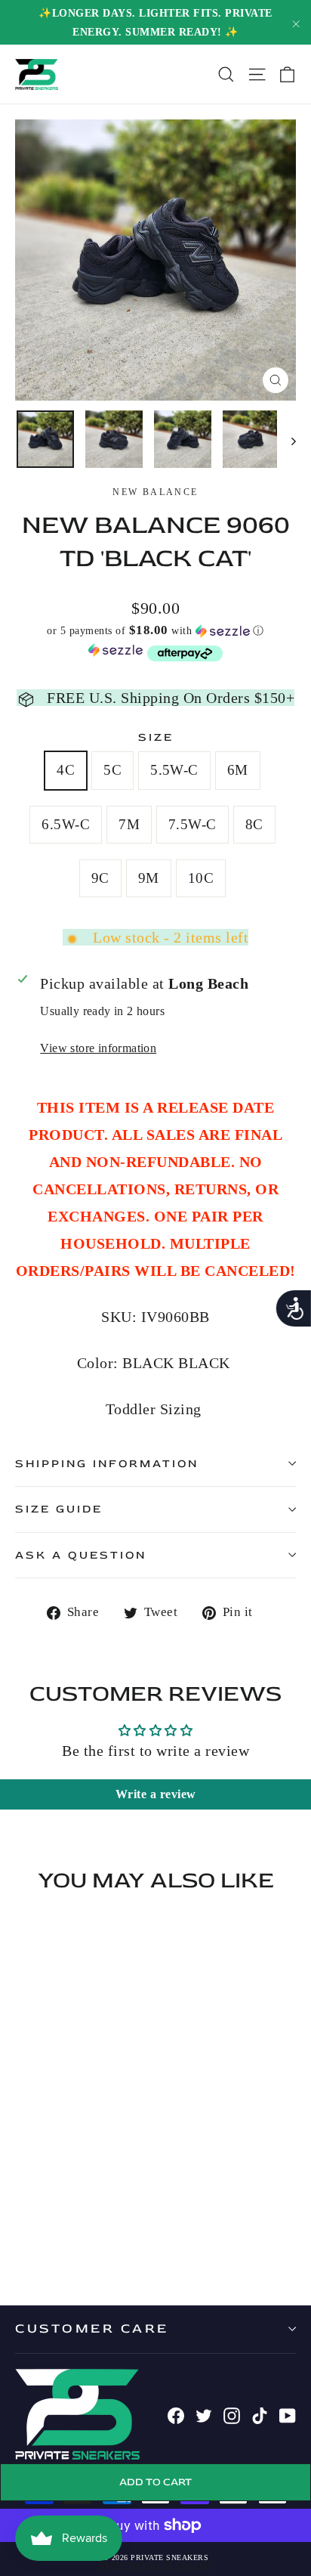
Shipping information (107, 1464)
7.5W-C (192, 824)
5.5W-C (174, 770)
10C (201, 878)
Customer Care (92, 2328)
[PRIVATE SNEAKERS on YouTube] (288, 2414)
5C (112, 770)
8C (254, 824)
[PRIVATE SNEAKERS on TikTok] (260, 2414)
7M (129, 824)
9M (149, 878)
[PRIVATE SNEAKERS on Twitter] (204, 2414)
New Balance (155, 492)
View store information (98, 1048)
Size (156, 737)
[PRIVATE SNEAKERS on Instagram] (232, 2414)
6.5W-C (66, 824)
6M (238, 770)
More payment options (155, 2564)
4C (66, 770)
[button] (155, 631)
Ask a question (81, 1555)
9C (100, 878)
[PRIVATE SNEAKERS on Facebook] (176, 2414)
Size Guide (59, 1509)
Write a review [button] (156, 1794)
